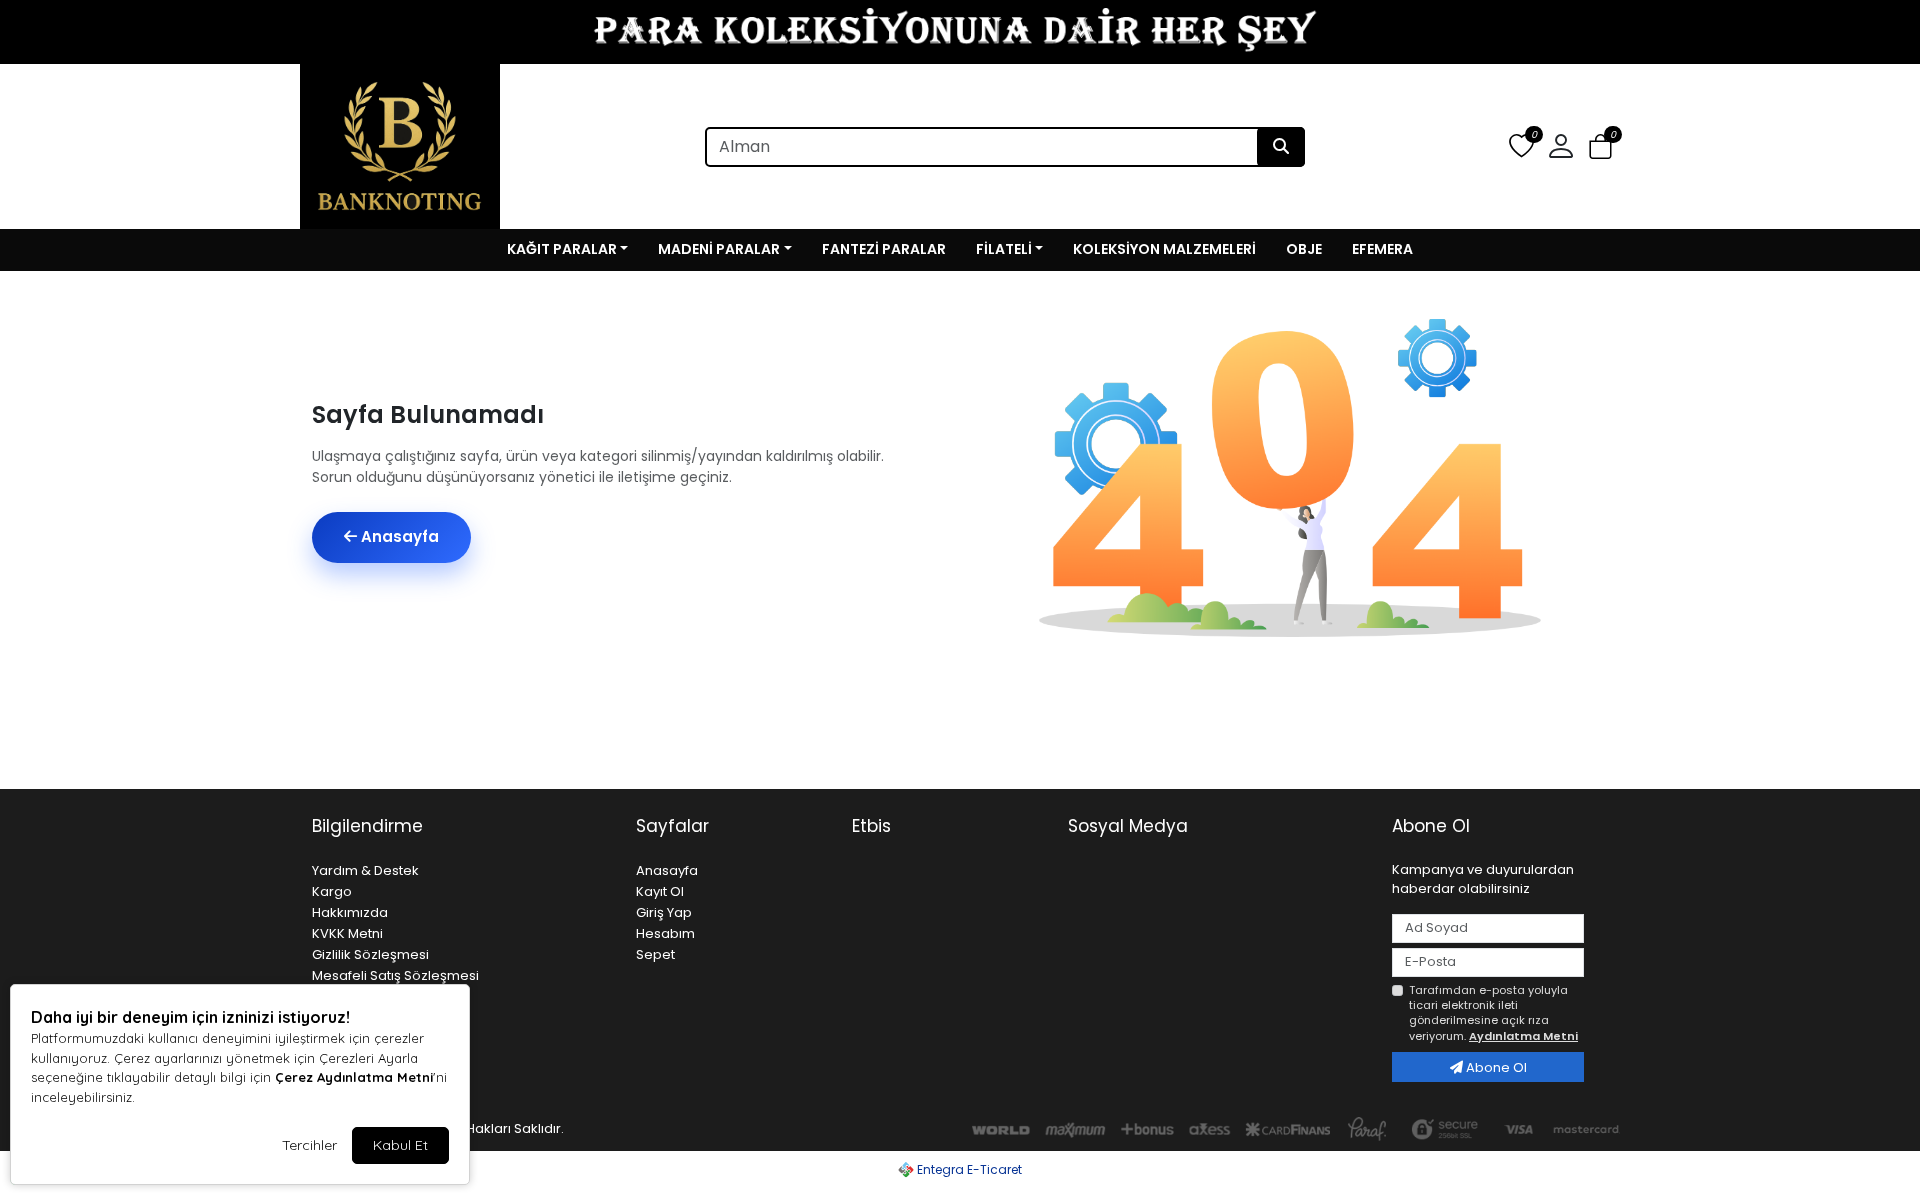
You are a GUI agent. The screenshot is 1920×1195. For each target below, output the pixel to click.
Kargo (332, 891)
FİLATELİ (1004, 249)
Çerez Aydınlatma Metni (354, 1077)
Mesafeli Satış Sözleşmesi (395, 975)
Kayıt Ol (660, 891)
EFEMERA (1382, 249)
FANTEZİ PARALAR (884, 249)
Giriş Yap (664, 912)
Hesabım (665, 933)
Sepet (655, 954)
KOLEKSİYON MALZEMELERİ (1164, 249)
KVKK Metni (347, 933)
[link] (960, 32)
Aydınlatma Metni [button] (1523, 1036)
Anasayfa (398, 536)
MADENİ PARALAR (719, 249)
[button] (1600, 147)
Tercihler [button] (309, 1145)
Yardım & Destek (365, 870)
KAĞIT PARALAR (562, 249)
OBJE (1304, 249)
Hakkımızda (350, 912)
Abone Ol (1495, 1067)
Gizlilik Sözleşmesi (370, 954)
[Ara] (1281, 147)
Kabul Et (400, 1145)
